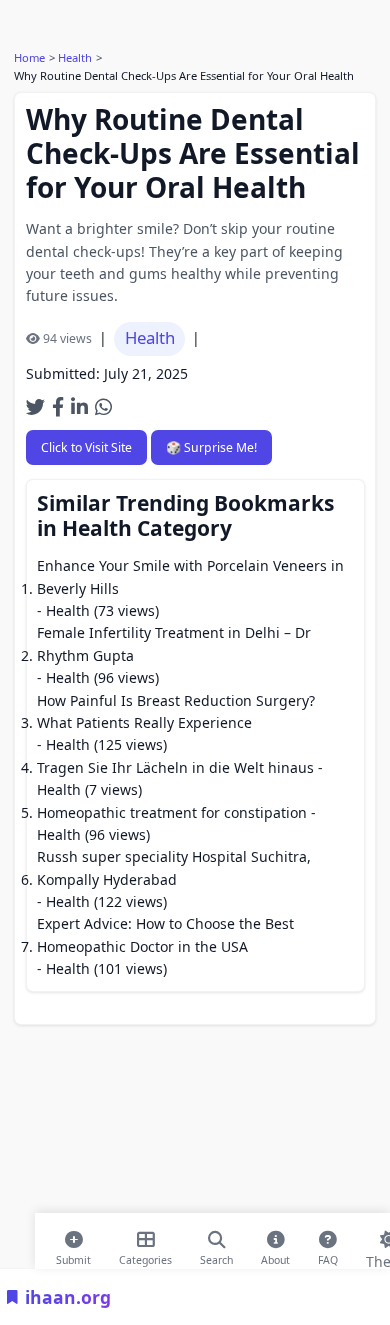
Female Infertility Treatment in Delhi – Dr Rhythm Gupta (174, 643)
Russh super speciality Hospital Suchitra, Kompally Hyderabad (174, 867)
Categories (145, 1256)
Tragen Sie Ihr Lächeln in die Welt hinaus (175, 767)
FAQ (328, 1256)
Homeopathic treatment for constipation (172, 812)
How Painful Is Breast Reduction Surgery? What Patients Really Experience (176, 711)
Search (216, 1256)
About (275, 1256)
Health (75, 57)
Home (29, 57)
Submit (73, 1256)
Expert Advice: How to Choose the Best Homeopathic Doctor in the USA (165, 934)
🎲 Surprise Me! (211, 447)
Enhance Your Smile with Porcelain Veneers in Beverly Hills (190, 576)
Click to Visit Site (86, 447)
